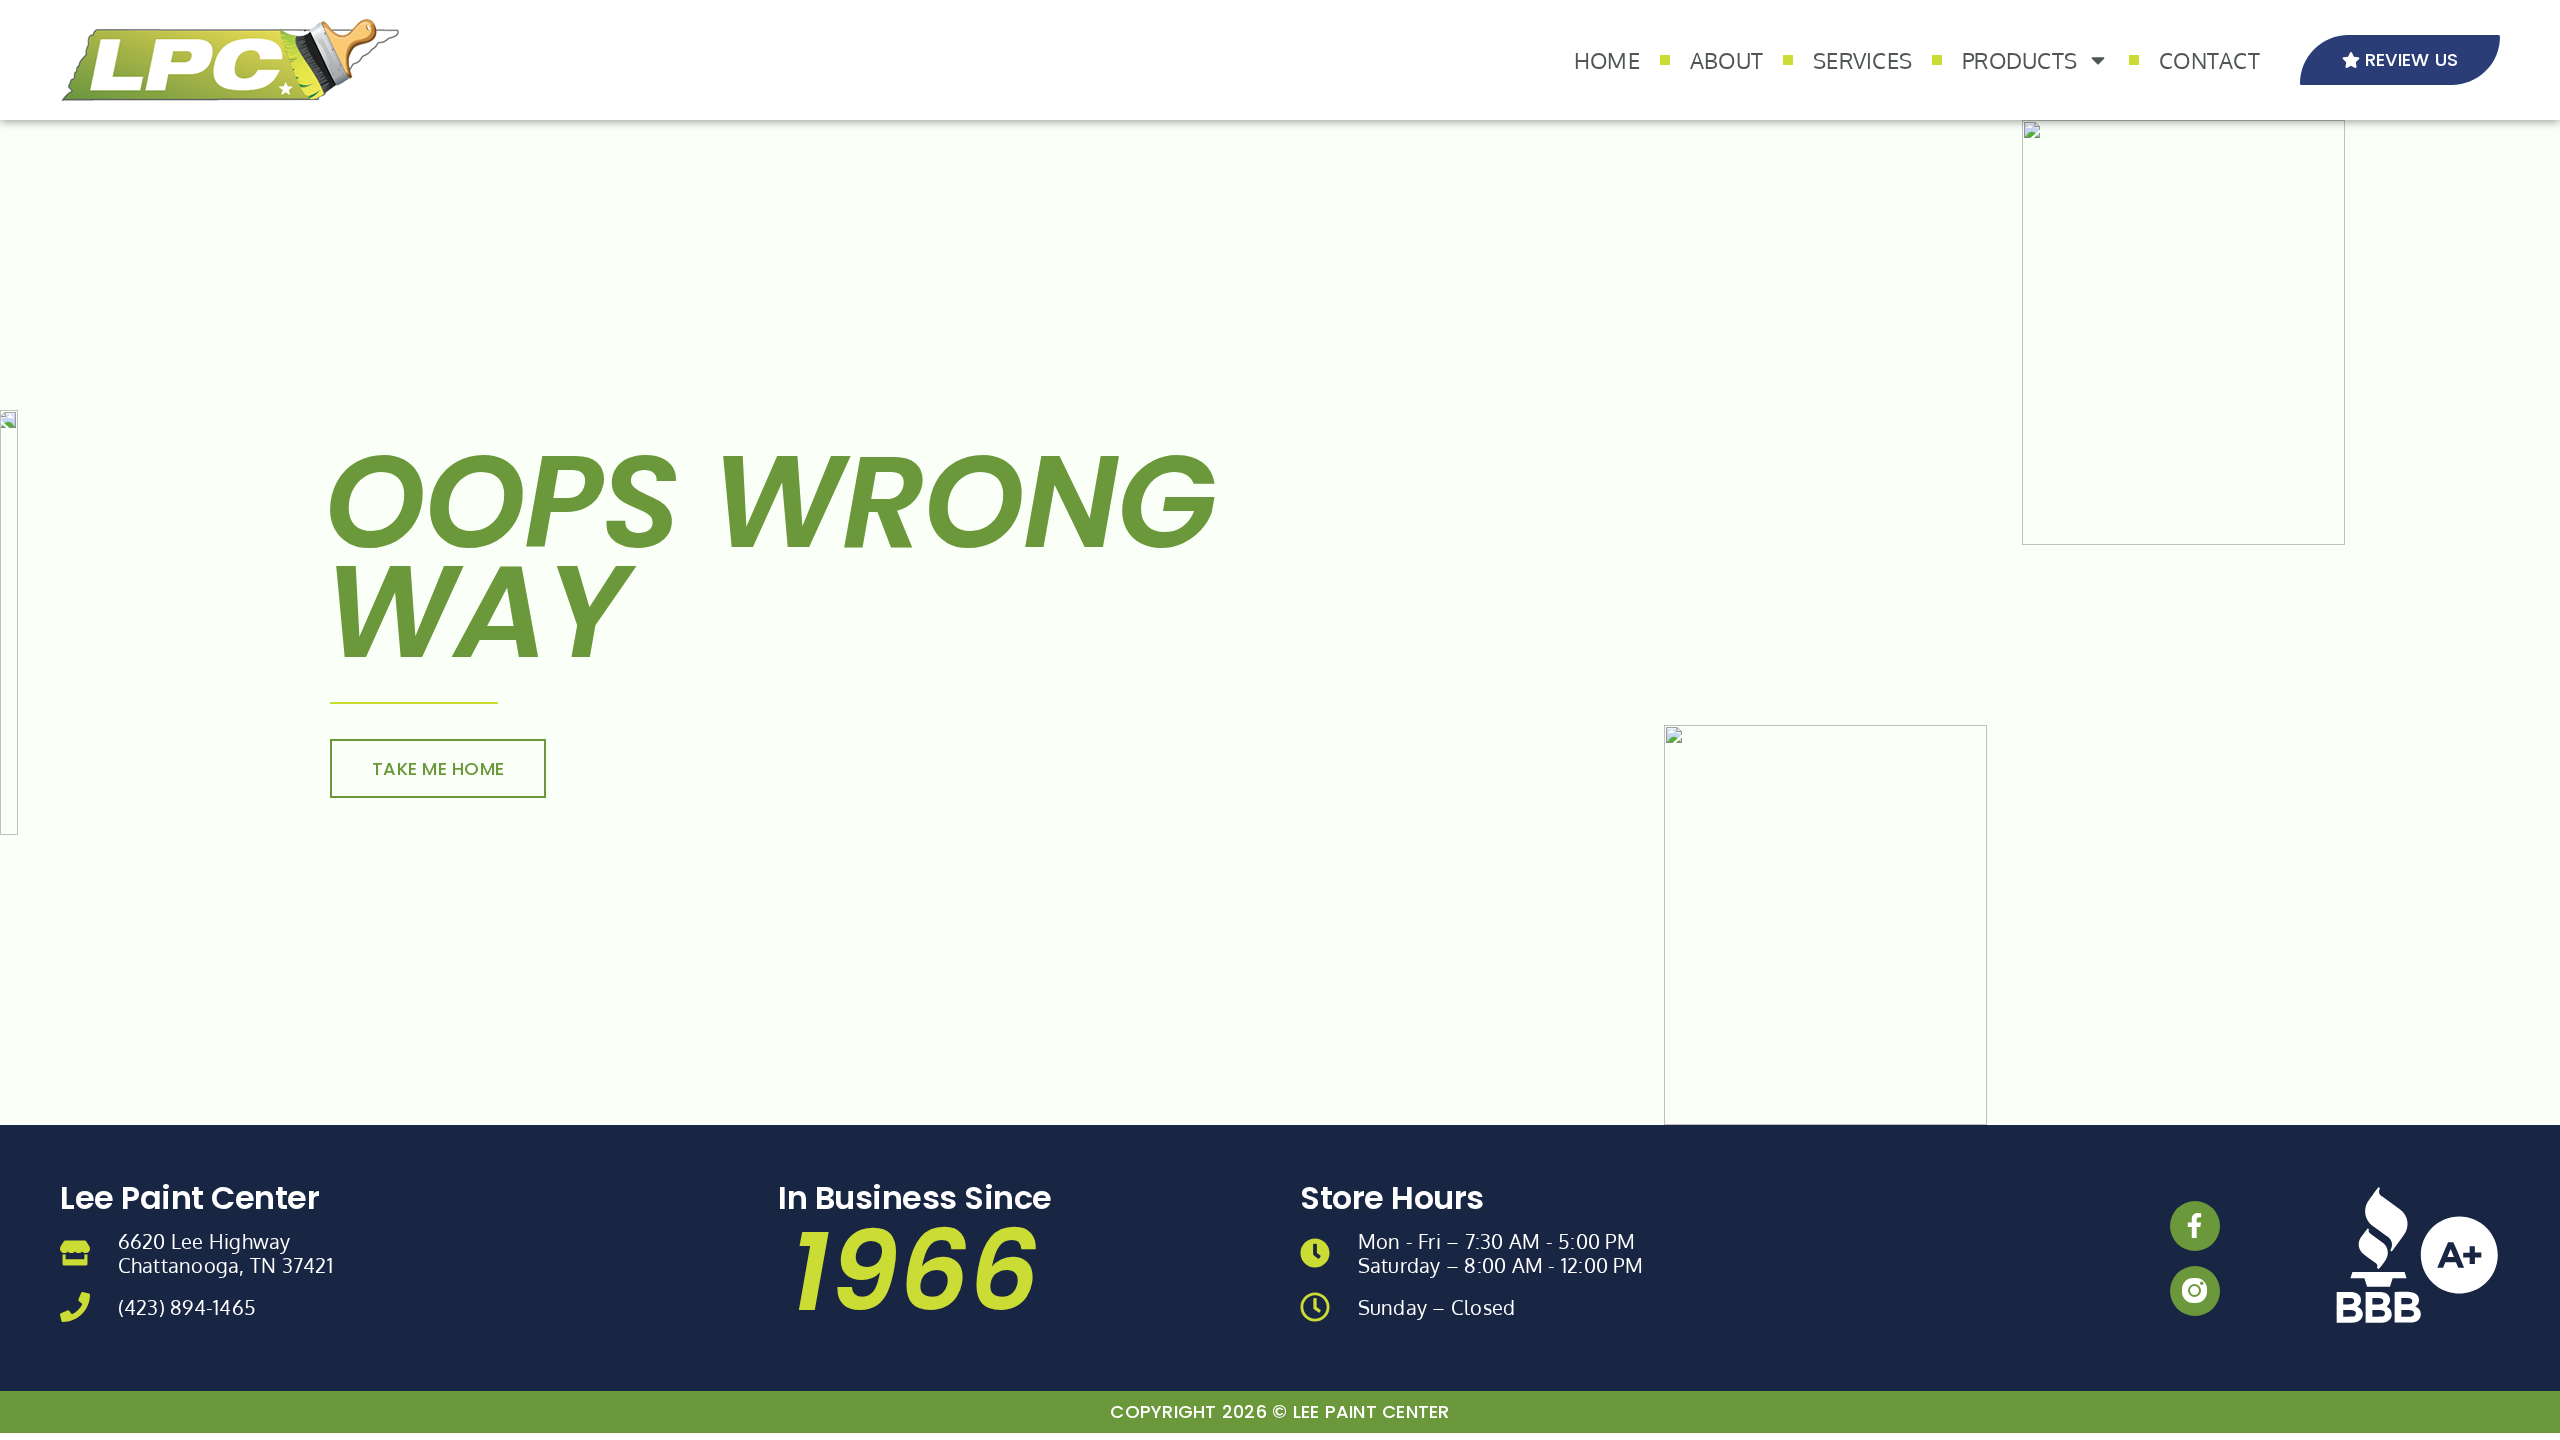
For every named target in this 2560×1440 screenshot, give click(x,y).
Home (1607, 60)
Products (2019, 60)
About (1726, 60)
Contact (2209, 60)
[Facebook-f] (2195, 1226)
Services (1862, 60)
